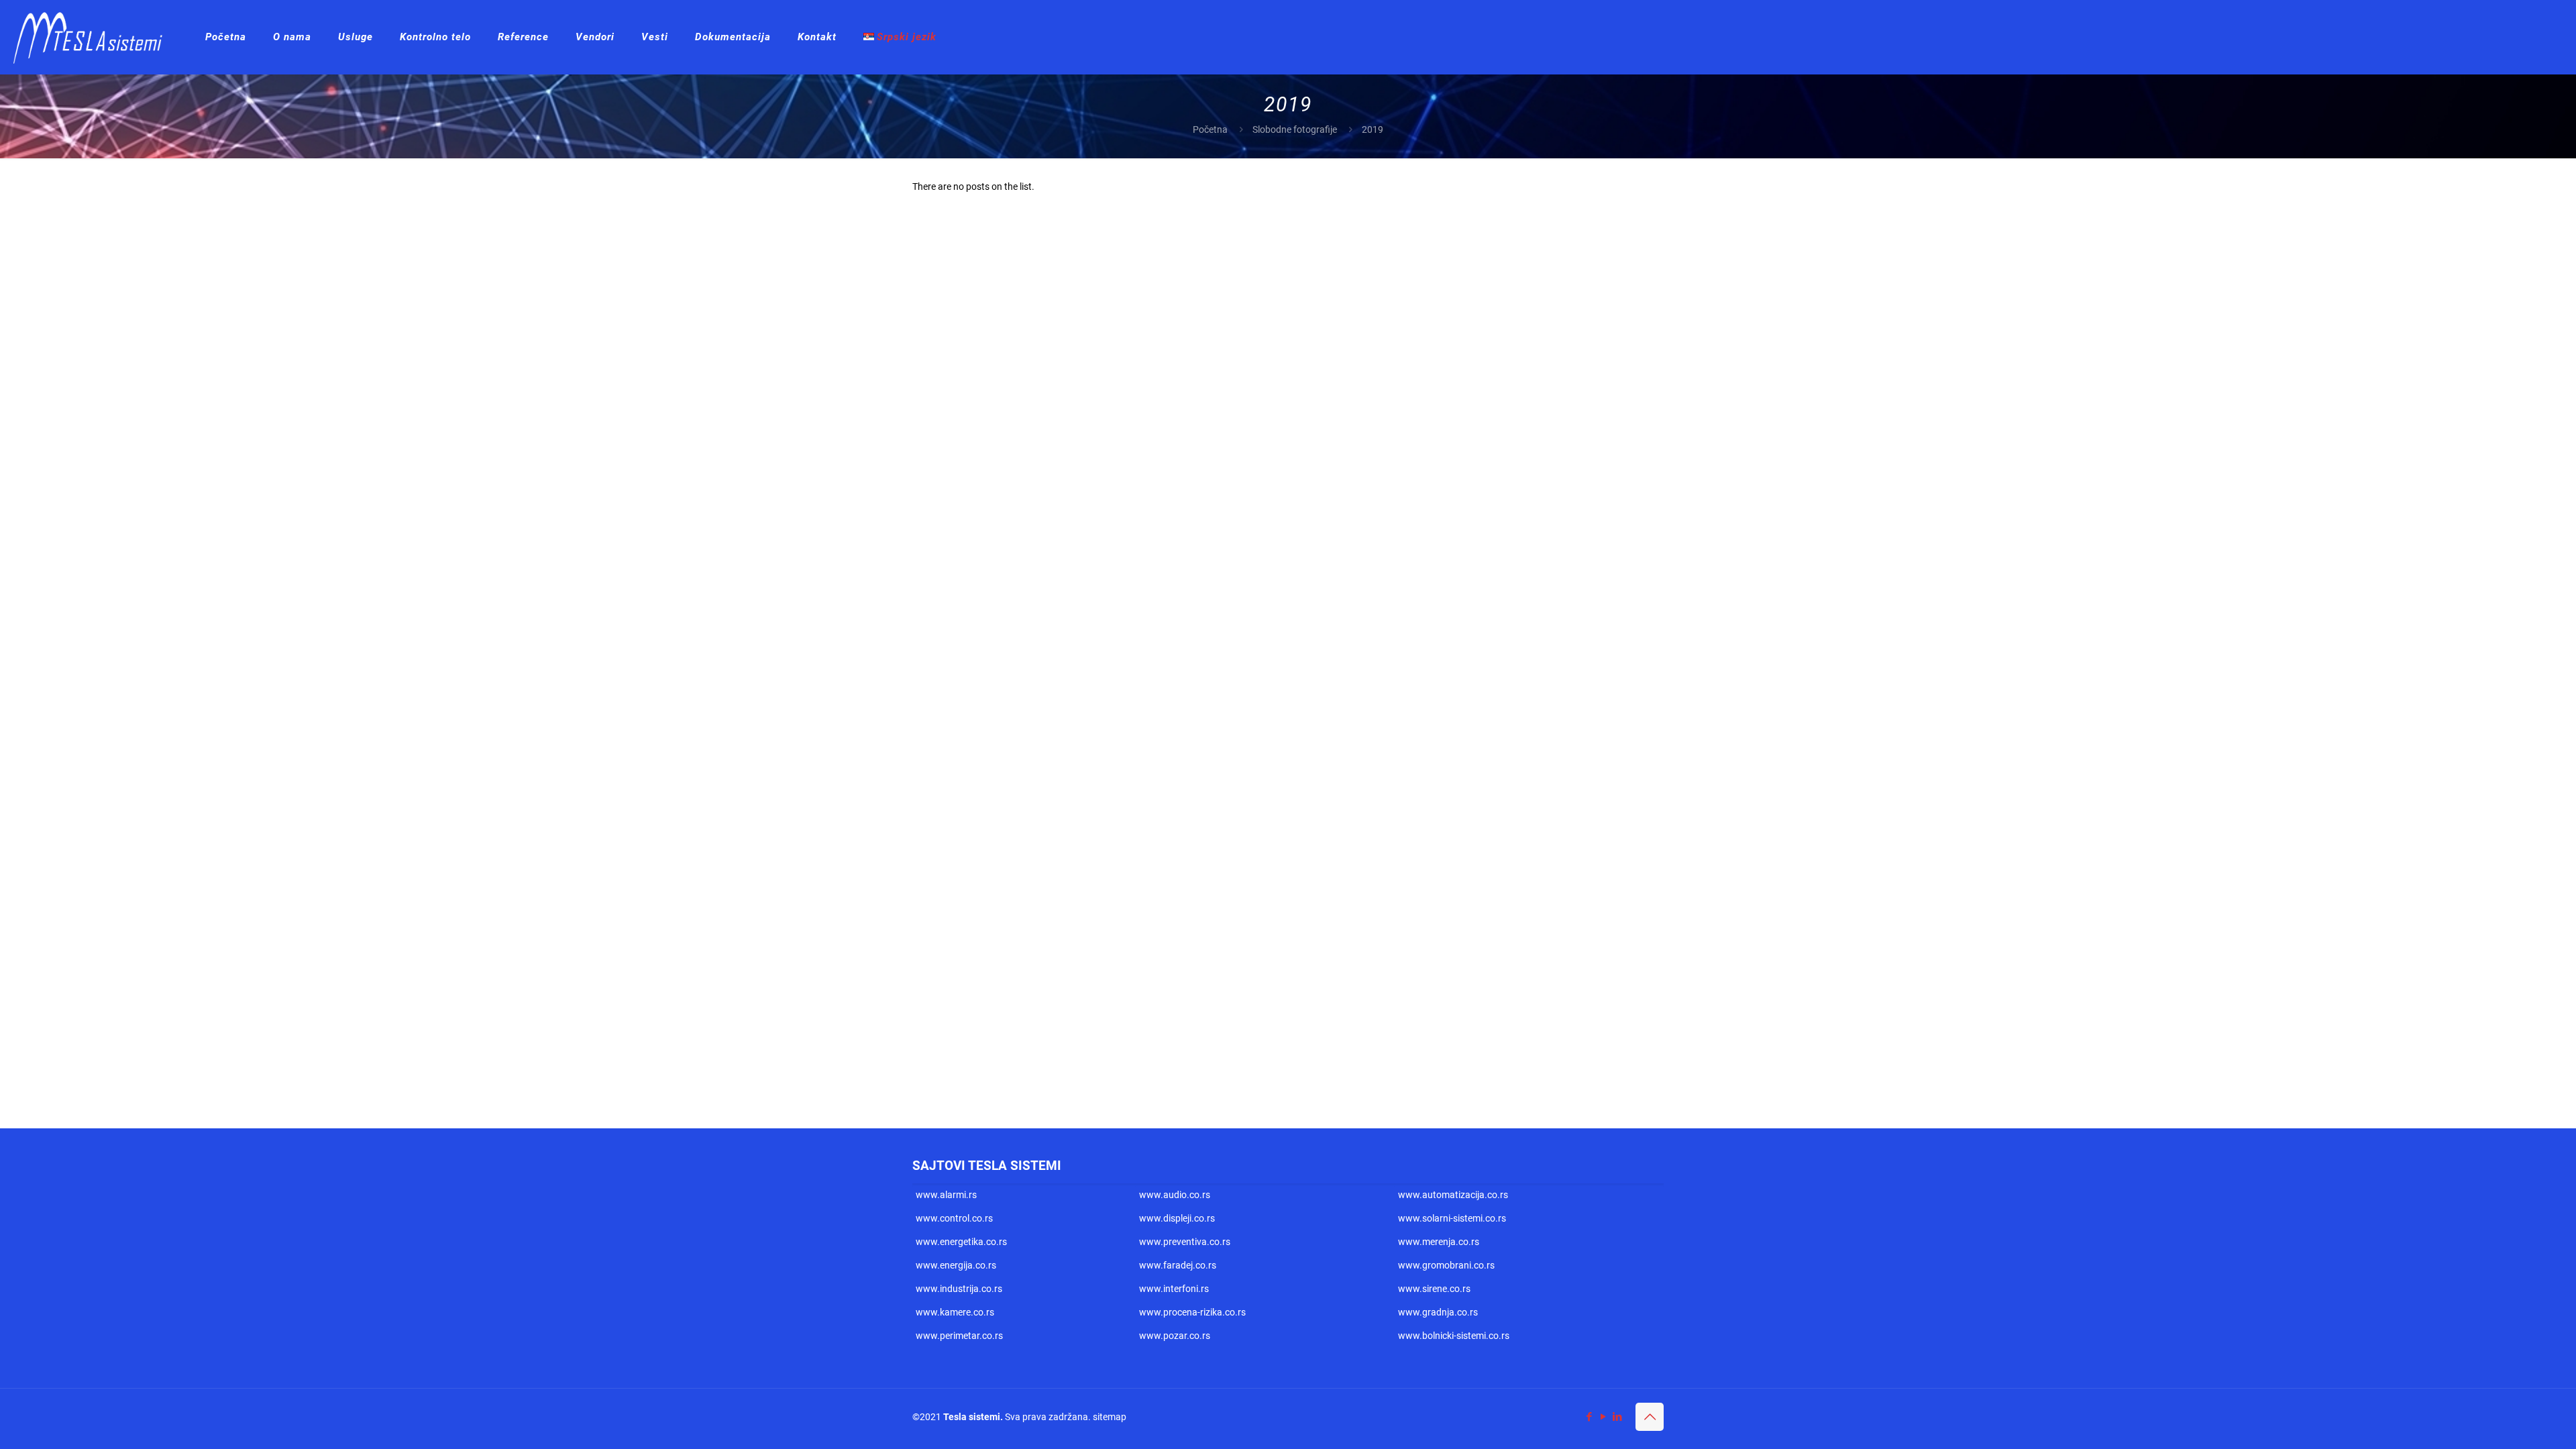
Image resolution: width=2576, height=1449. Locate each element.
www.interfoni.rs (1174, 1289)
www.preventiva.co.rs (1185, 1242)
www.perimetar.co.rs (959, 1336)
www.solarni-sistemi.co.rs (1452, 1218)
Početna (1210, 129)
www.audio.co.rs (1175, 1195)
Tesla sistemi (972, 1417)
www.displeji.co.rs (1177, 1218)
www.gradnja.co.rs (1438, 1312)
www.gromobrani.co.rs (1446, 1265)
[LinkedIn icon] (1617, 1417)
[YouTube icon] (1603, 1417)
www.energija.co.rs (956, 1265)
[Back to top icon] (1650, 1417)
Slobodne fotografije (1295, 129)
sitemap (1110, 1417)
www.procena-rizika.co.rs (1192, 1312)
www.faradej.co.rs (1178, 1265)
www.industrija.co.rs (959, 1289)
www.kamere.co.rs (955, 1312)
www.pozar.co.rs (1175, 1336)
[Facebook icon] (1589, 1417)
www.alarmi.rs (946, 1195)
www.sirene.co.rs (1434, 1289)
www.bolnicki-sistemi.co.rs (1454, 1336)
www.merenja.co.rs (1439, 1242)
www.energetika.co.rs (961, 1242)
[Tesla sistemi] (93, 37)
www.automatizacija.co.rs (1453, 1195)
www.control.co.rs (954, 1218)
